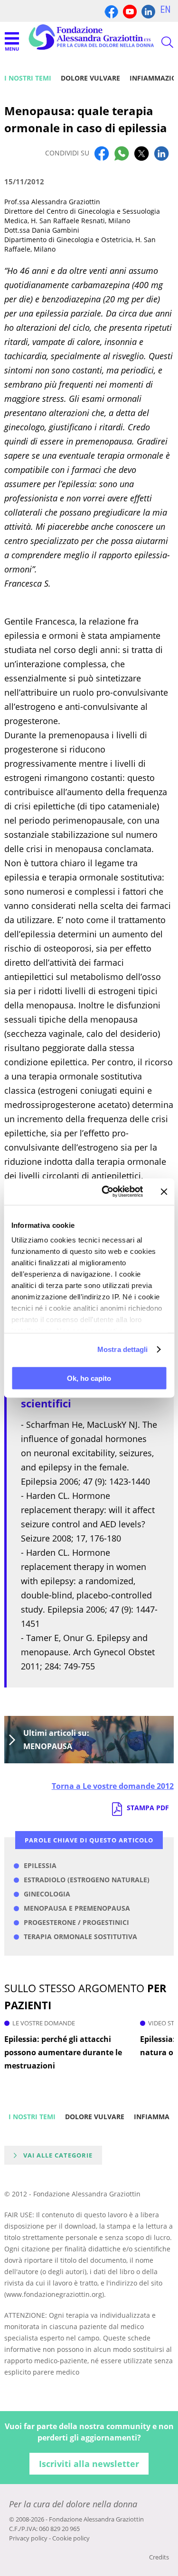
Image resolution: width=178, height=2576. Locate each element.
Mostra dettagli (123, 1349)
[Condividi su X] (141, 153)
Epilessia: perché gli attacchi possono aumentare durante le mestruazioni (63, 2052)
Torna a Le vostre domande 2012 (113, 1786)
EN (165, 9)
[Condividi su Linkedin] (161, 153)
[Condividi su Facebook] (102, 153)
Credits (159, 2557)
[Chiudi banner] (164, 1191)
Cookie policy (71, 2538)
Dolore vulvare (90, 78)
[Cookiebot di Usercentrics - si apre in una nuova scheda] (106, 1192)
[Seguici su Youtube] (130, 11)
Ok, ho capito (89, 1378)
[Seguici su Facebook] (111, 11)
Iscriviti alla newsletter (89, 2464)
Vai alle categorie (58, 2155)
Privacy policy (28, 2538)
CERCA (159, 42)
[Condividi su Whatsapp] (122, 153)
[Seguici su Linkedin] (148, 11)
